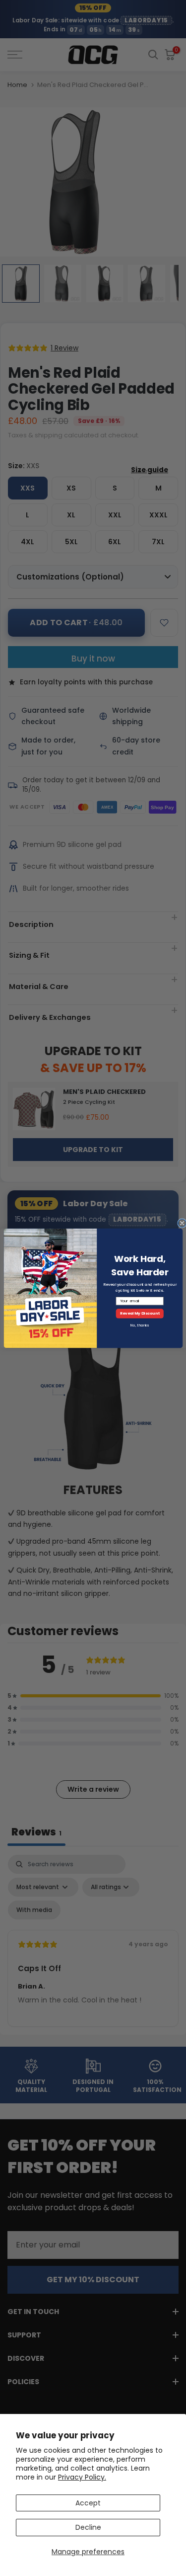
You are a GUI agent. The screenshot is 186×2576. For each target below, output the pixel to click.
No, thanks (140, 1325)
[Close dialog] (182, 1223)
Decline (88, 2527)
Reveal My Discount (139, 1313)
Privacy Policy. (82, 2477)
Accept (88, 2503)
